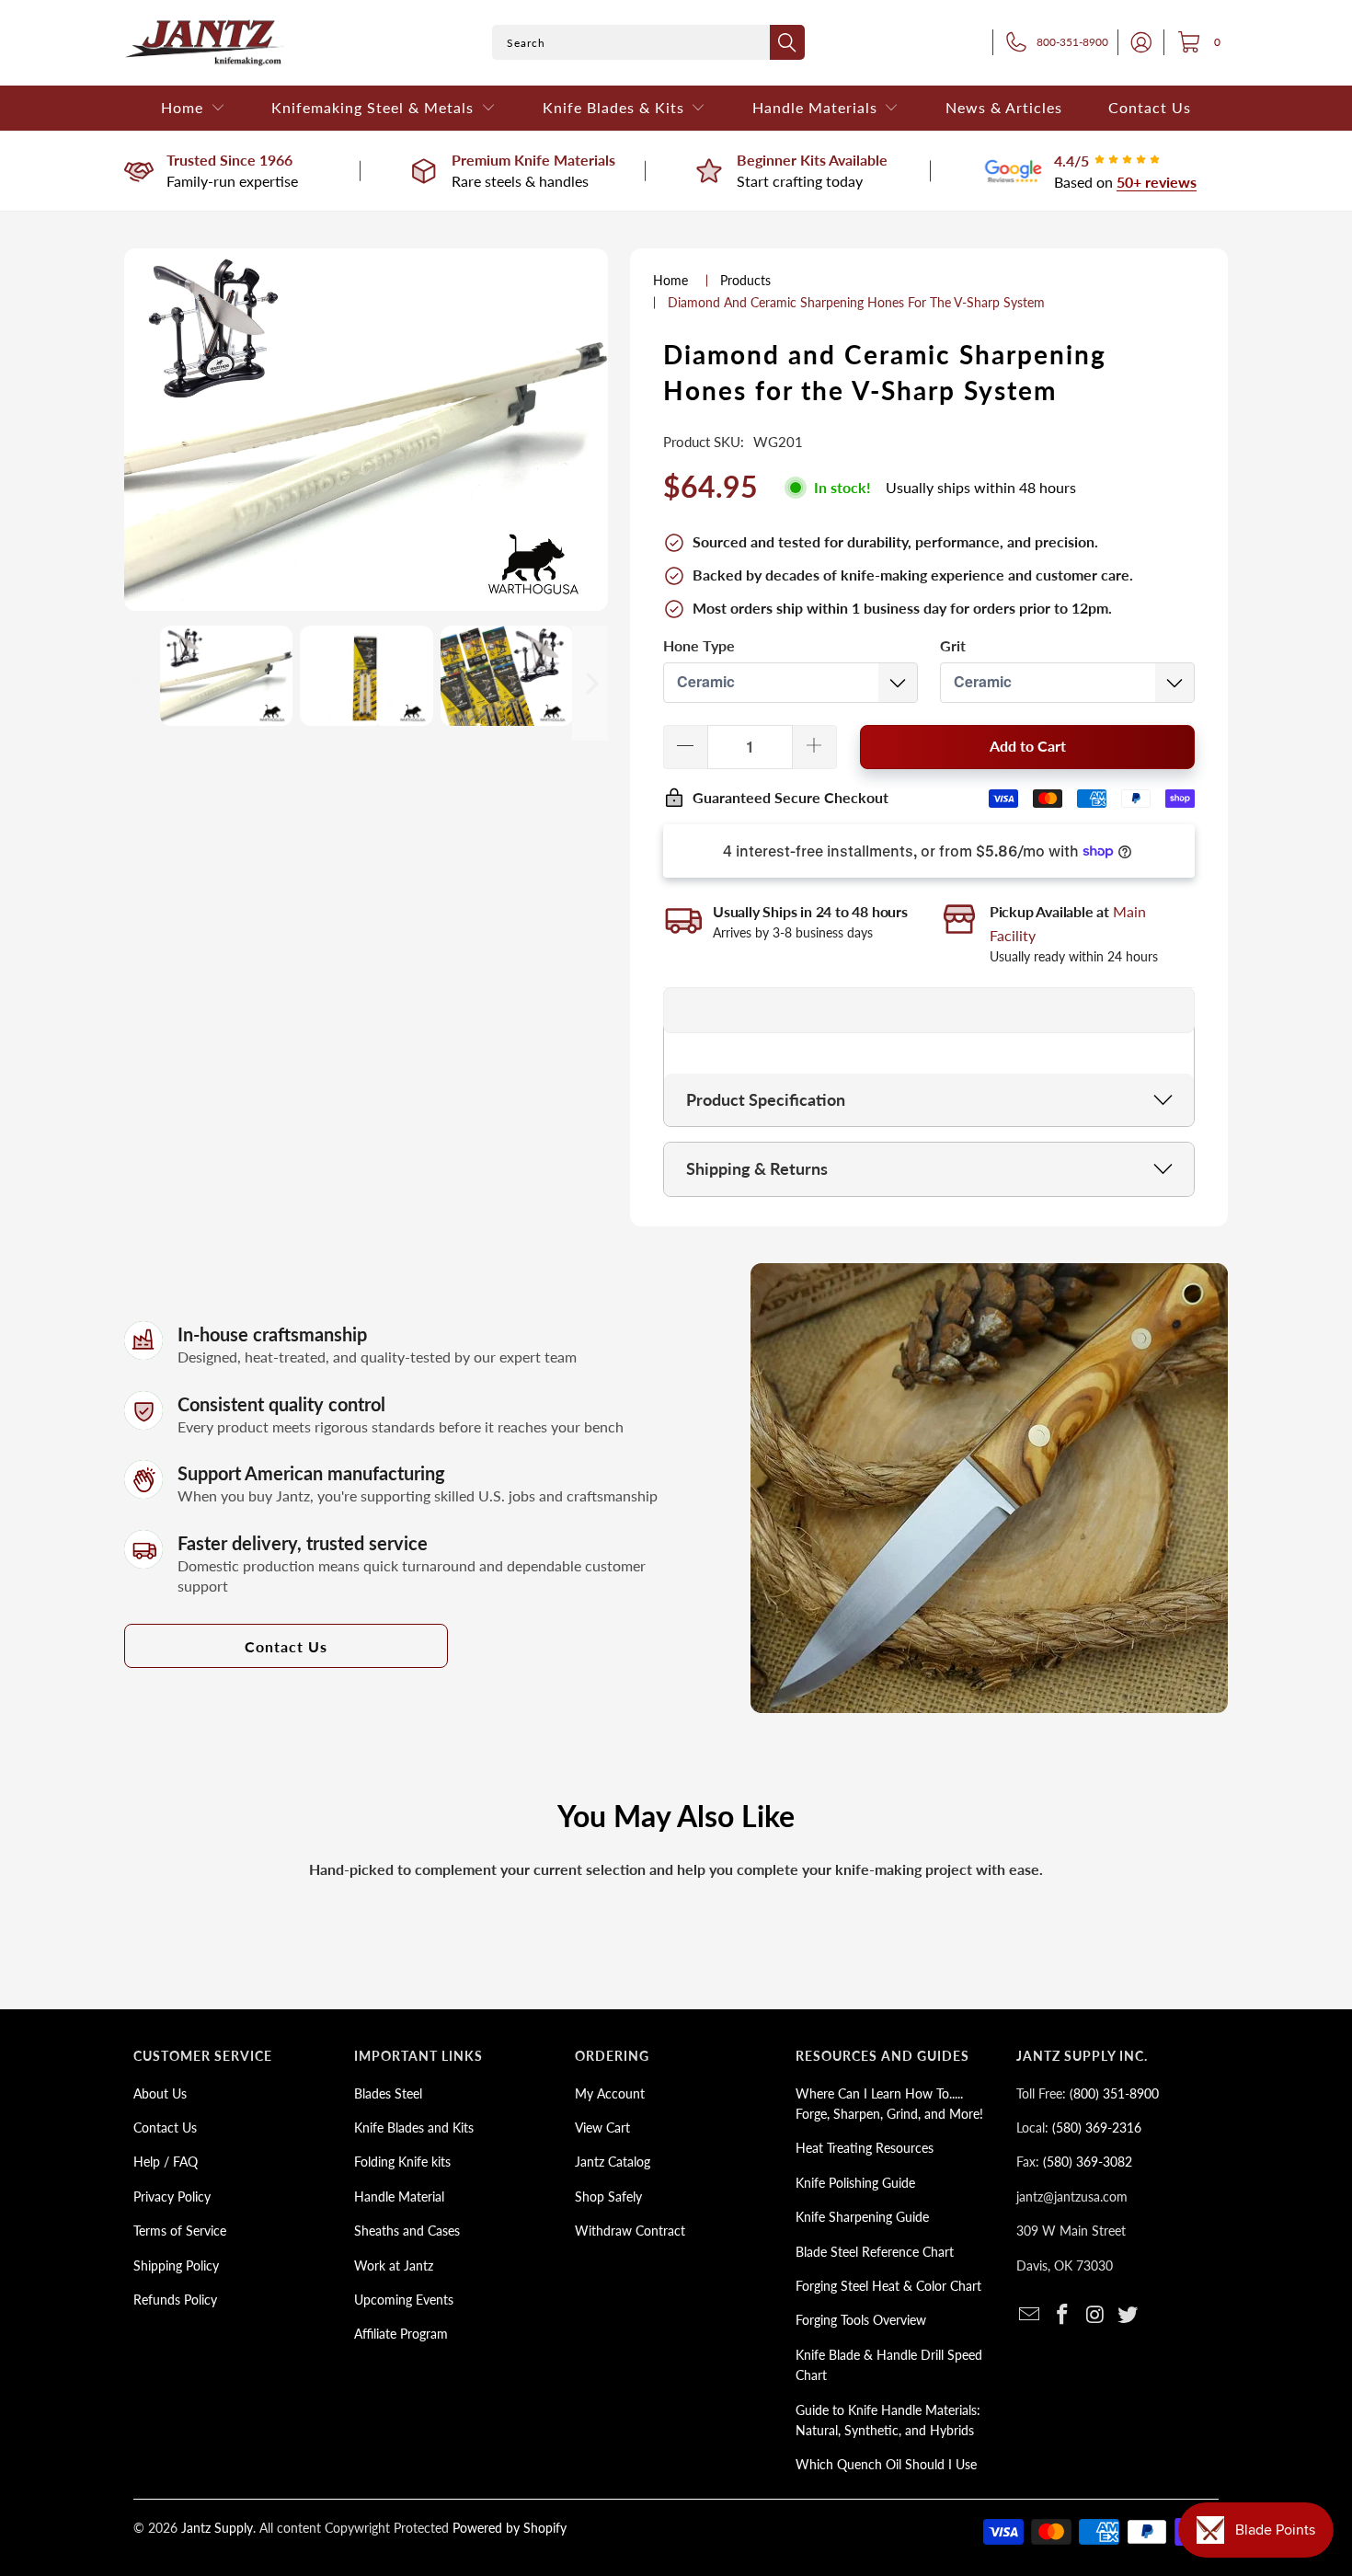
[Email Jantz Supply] (1030, 2315)
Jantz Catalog (613, 2162)
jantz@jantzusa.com (1072, 2196)
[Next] (590, 683)
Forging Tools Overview (861, 2320)
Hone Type (699, 645)
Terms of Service (180, 2231)
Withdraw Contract (630, 2231)
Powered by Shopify (510, 2528)
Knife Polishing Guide (855, 2183)
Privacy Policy (172, 2196)
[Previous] (142, 683)
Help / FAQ (166, 2162)
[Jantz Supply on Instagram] (1095, 2315)
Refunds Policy (175, 2300)
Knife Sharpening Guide (862, 2217)
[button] (193, 108)
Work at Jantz (394, 2265)
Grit (953, 645)
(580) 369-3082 (1088, 2162)
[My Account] (1136, 42)
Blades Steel (388, 2093)
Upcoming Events (404, 2300)
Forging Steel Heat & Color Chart (888, 2286)
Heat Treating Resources (865, 2148)
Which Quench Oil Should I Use (886, 2464)
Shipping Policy (176, 2265)
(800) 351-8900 (1114, 2093)
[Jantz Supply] (205, 43)
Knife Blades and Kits (414, 2127)
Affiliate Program (401, 2334)
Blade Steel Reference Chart (875, 2252)
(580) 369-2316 (1097, 2127)
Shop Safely (608, 2196)
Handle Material (399, 2196)
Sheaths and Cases (407, 2231)
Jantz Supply (217, 2528)
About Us (160, 2093)
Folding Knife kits (402, 2162)
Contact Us (286, 1646)
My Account (610, 2093)
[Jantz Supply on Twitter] (1129, 2315)
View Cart (602, 2127)
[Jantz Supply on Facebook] (1063, 2315)
